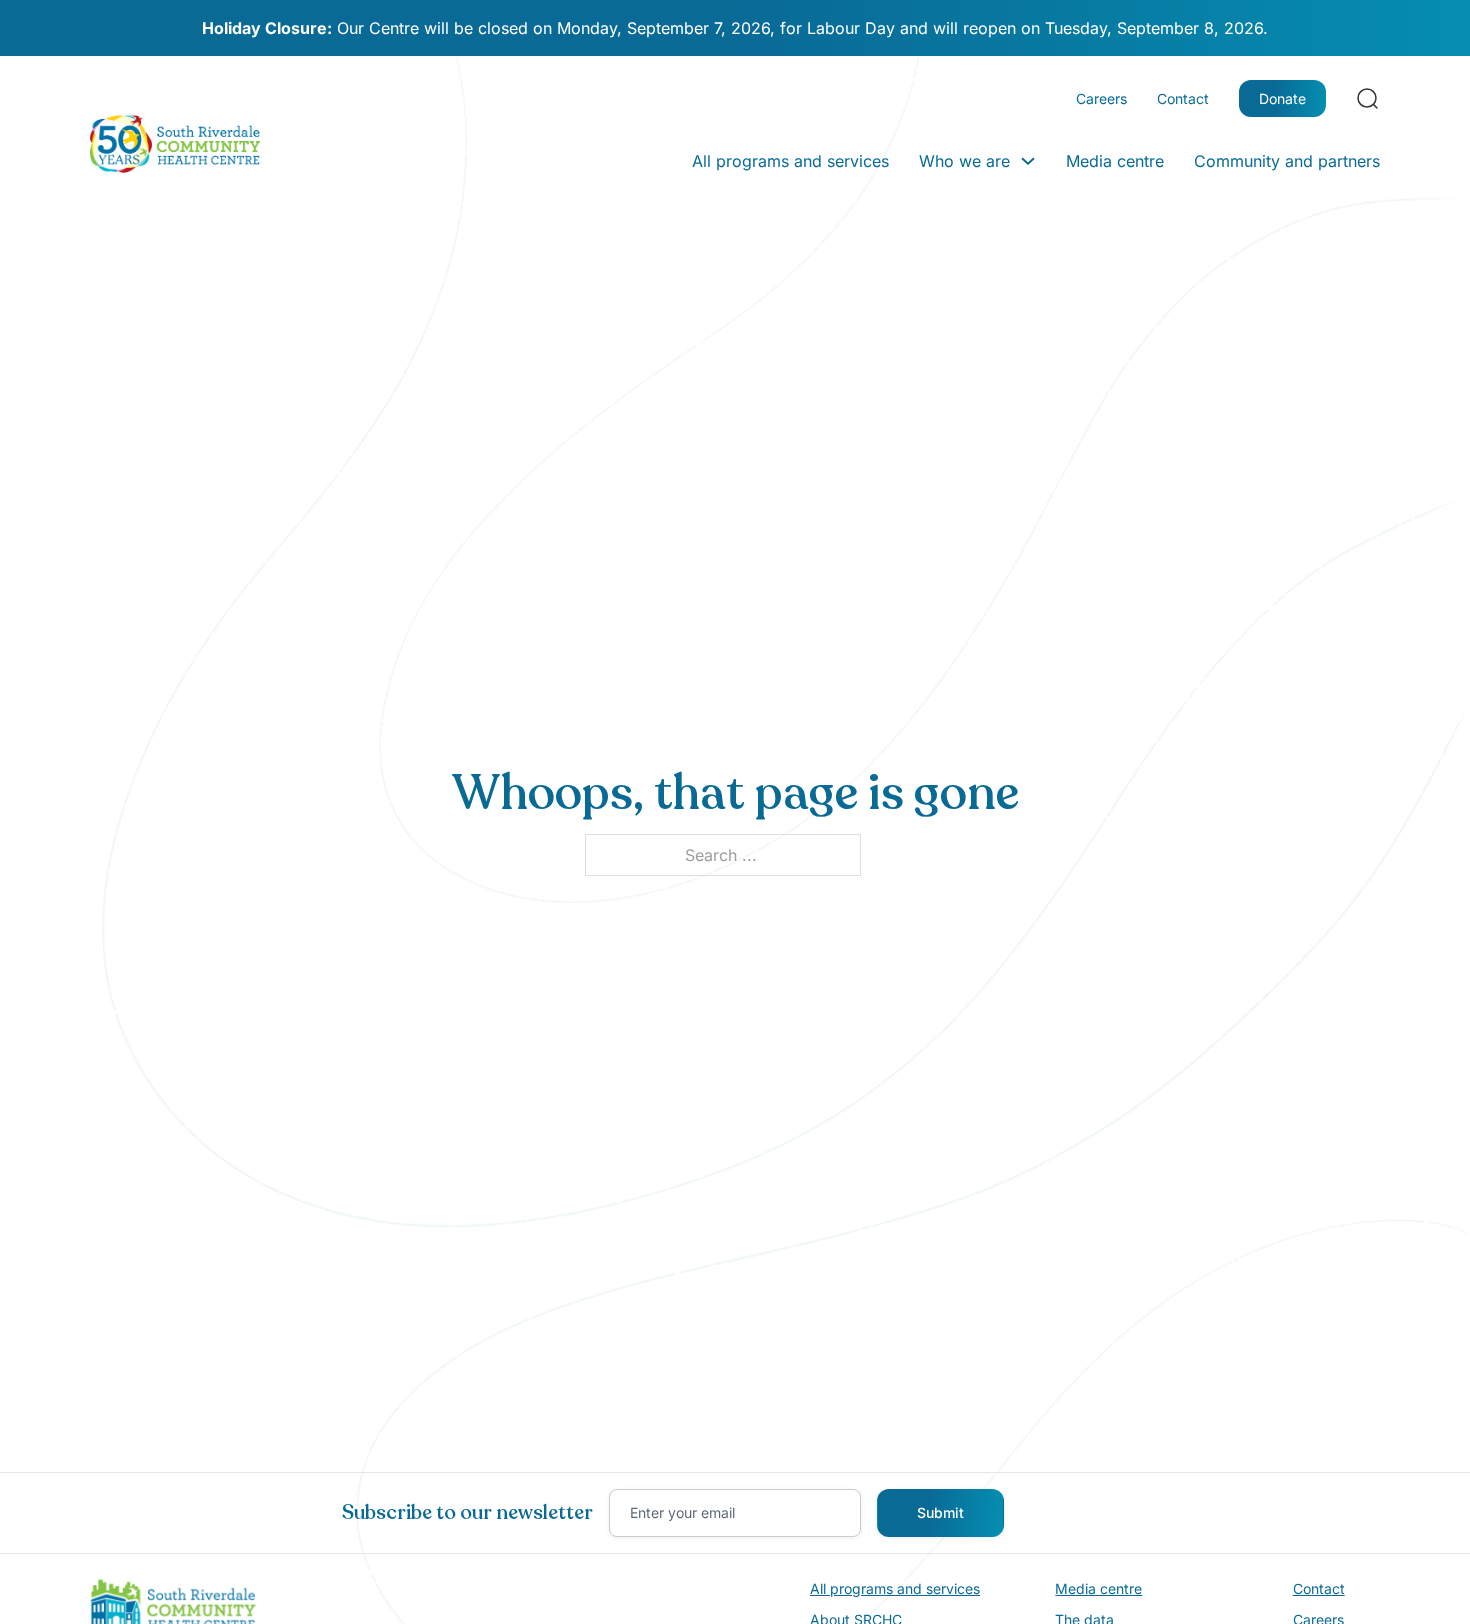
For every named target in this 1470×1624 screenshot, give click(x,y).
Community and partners (1287, 161)
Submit (940, 1512)
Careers (1101, 98)
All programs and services (790, 161)
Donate (1282, 98)
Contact (1183, 98)
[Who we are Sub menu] (1028, 161)
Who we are (964, 161)
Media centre (1115, 161)
